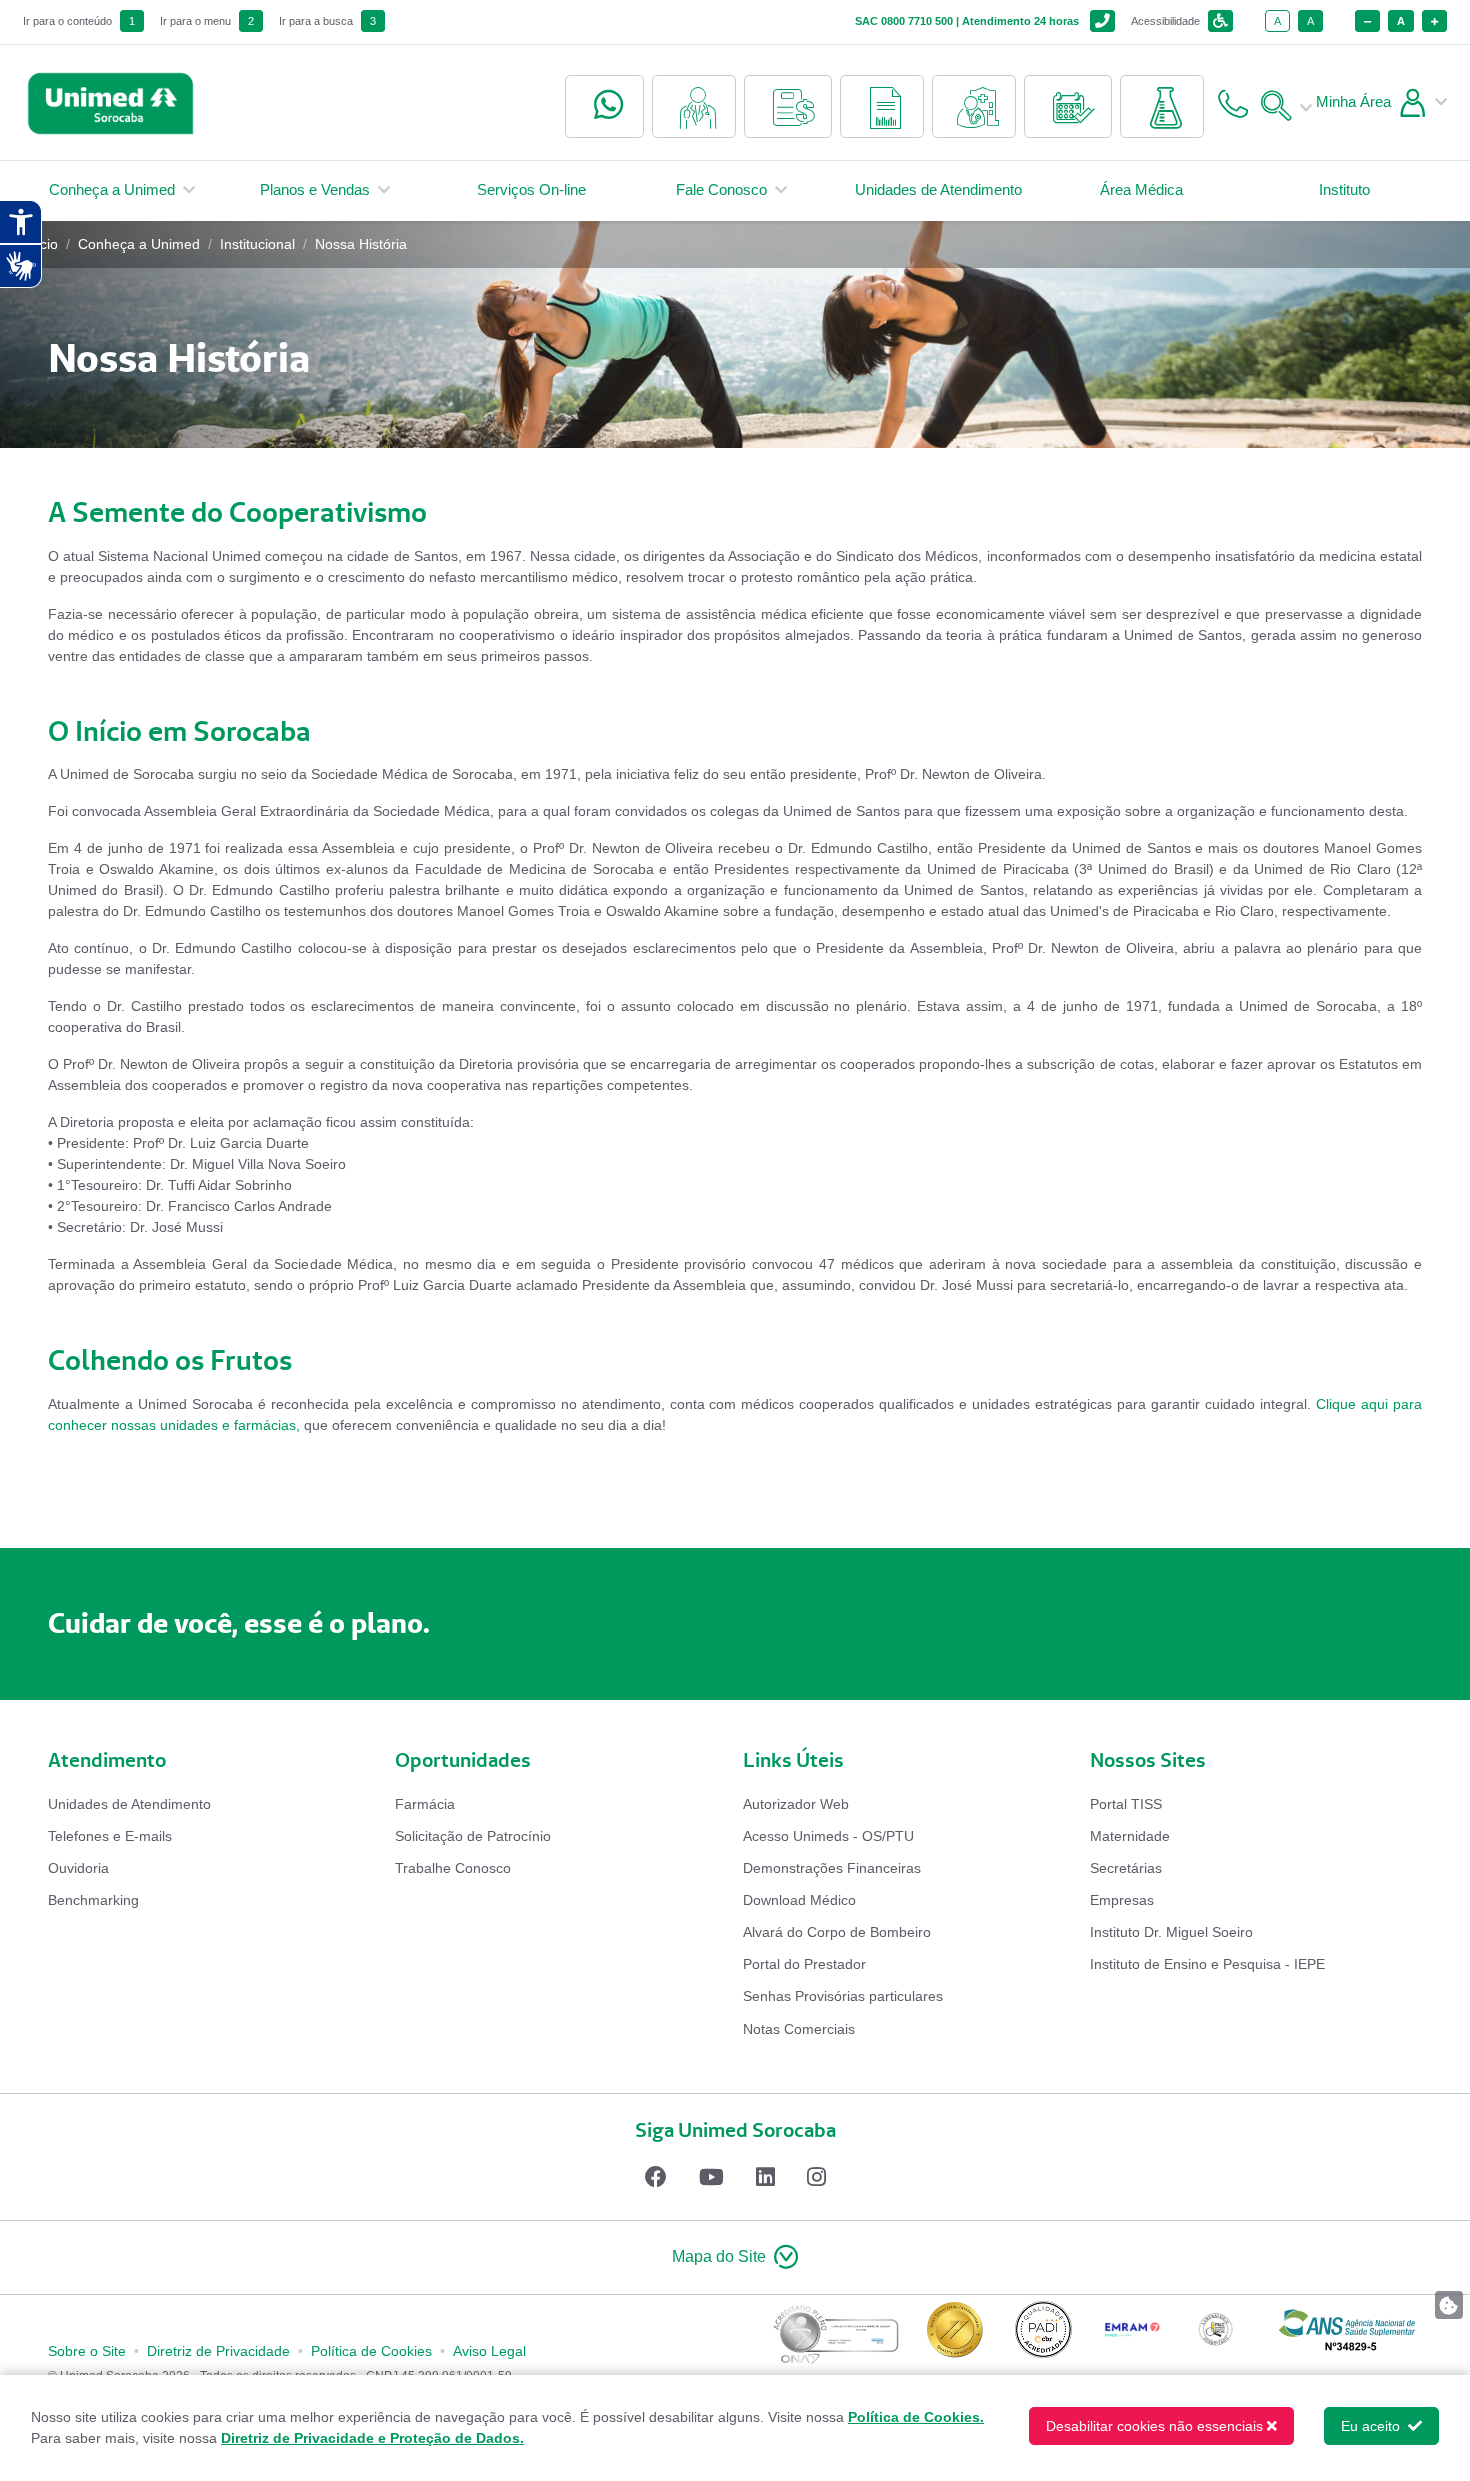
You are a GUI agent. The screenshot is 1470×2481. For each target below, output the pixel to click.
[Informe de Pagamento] (788, 106)
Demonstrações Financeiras (832, 1868)
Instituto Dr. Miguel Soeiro (1171, 1932)
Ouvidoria (78, 1868)
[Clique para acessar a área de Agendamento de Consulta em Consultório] (974, 106)
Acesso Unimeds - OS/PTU (828, 1836)
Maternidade (1130, 1836)
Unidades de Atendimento (938, 189)
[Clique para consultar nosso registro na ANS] (1347, 2336)
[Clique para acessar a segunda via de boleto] (882, 106)
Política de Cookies (371, 2351)
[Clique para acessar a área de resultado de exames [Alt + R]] (1162, 106)
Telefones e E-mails (110, 1836)
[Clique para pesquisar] (1282, 102)
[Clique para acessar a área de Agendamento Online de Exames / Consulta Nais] (1068, 106)
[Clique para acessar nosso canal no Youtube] (711, 2177)
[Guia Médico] (694, 106)
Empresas (1122, 1900)
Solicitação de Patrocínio (473, 1836)
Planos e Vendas (315, 189)
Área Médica (1141, 189)
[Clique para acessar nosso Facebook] (656, 2177)
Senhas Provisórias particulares (843, 1996)
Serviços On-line (531, 189)
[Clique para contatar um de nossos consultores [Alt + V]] (604, 106)
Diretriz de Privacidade (218, 2351)
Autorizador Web (796, 1804)
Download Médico (799, 1900)
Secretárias (1126, 1868)
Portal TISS (1126, 1804)
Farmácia (425, 1804)
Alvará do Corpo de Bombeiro (837, 1932)
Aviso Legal (489, 2351)
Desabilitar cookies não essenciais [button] (1154, 2426)
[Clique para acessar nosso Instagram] (816, 2177)
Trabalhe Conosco (453, 1868)
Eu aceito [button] (1372, 2426)
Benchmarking (93, 1900)
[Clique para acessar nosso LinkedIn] (765, 2177)
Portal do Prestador (804, 1964)
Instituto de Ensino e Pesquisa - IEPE (1207, 1964)
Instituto (1344, 189)
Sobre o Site (87, 2351)
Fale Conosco (721, 189)
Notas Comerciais (799, 2029)
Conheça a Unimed (112, 189)
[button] (735, 2257)
